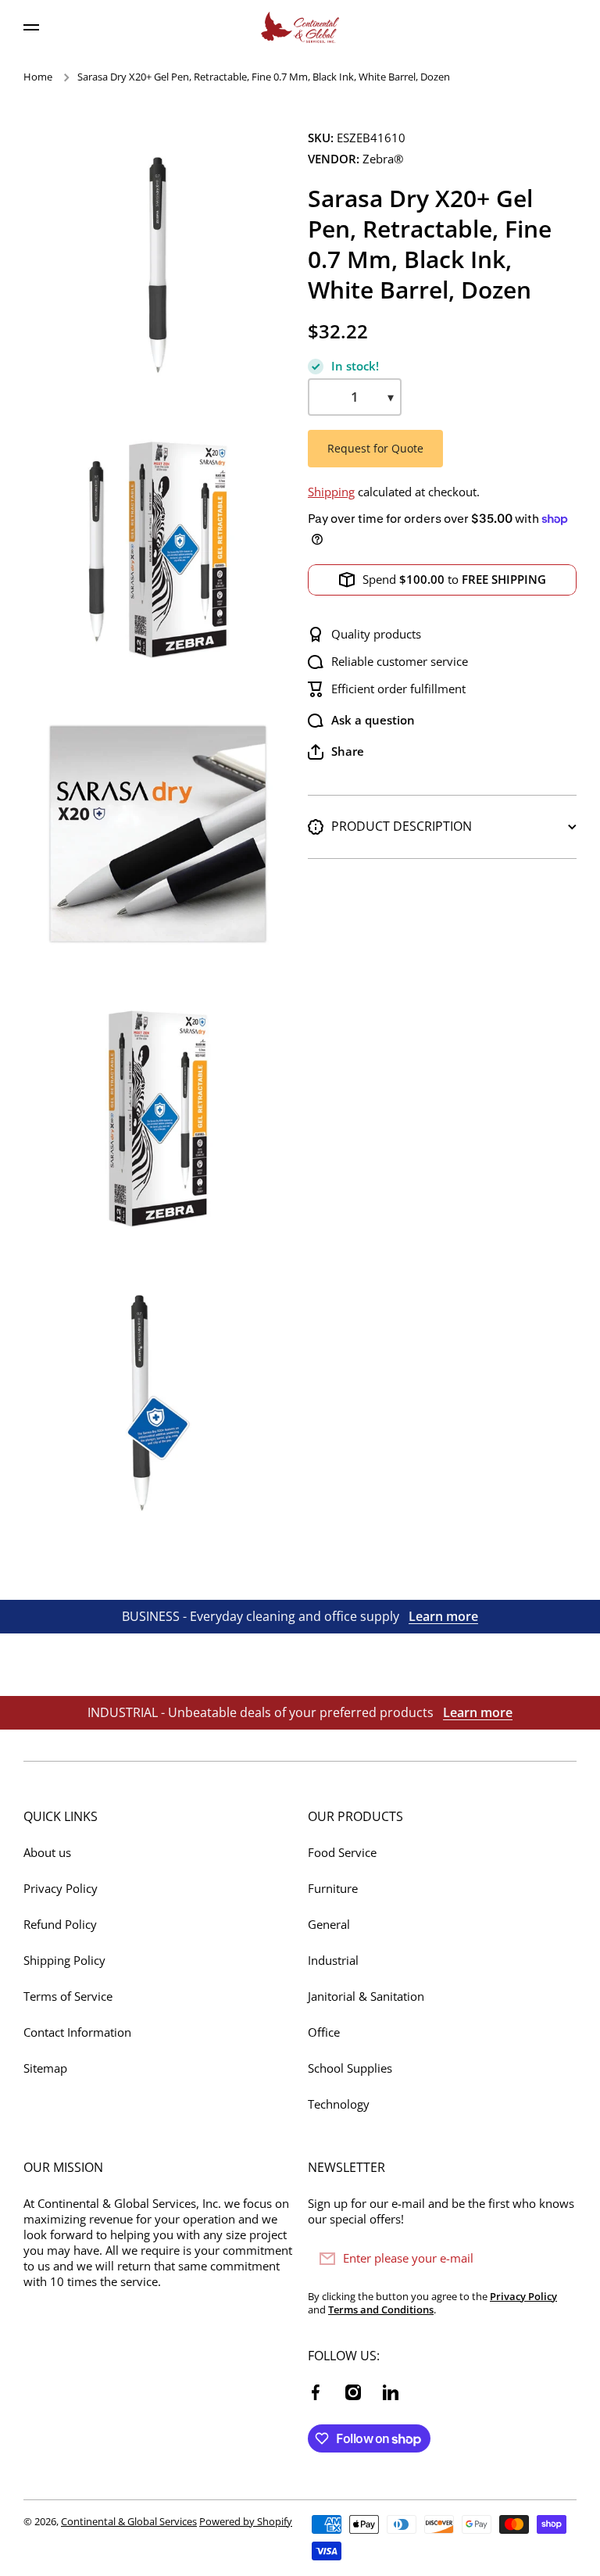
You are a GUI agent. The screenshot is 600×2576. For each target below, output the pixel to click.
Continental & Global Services (129, 2521)
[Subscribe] (557, 2259)
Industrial (333, 1961)
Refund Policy (60, 1925)
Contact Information (77, 2032)
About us (47, 1853)
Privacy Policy (61, 1889)
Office (324, 2032)
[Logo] (300, 27)
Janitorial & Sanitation (366, 1996)
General (329, 1925)
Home (38, 77)
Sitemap (45, 2068)
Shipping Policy (64, 1961)
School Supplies (350, 2068)
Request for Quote (375, 448)
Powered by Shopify (246, 2521)
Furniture (333, 1889)
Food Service (342, 1853)
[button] (336, 752)
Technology (339, 2104)
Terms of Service (68, 1996)
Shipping (331, 492)
